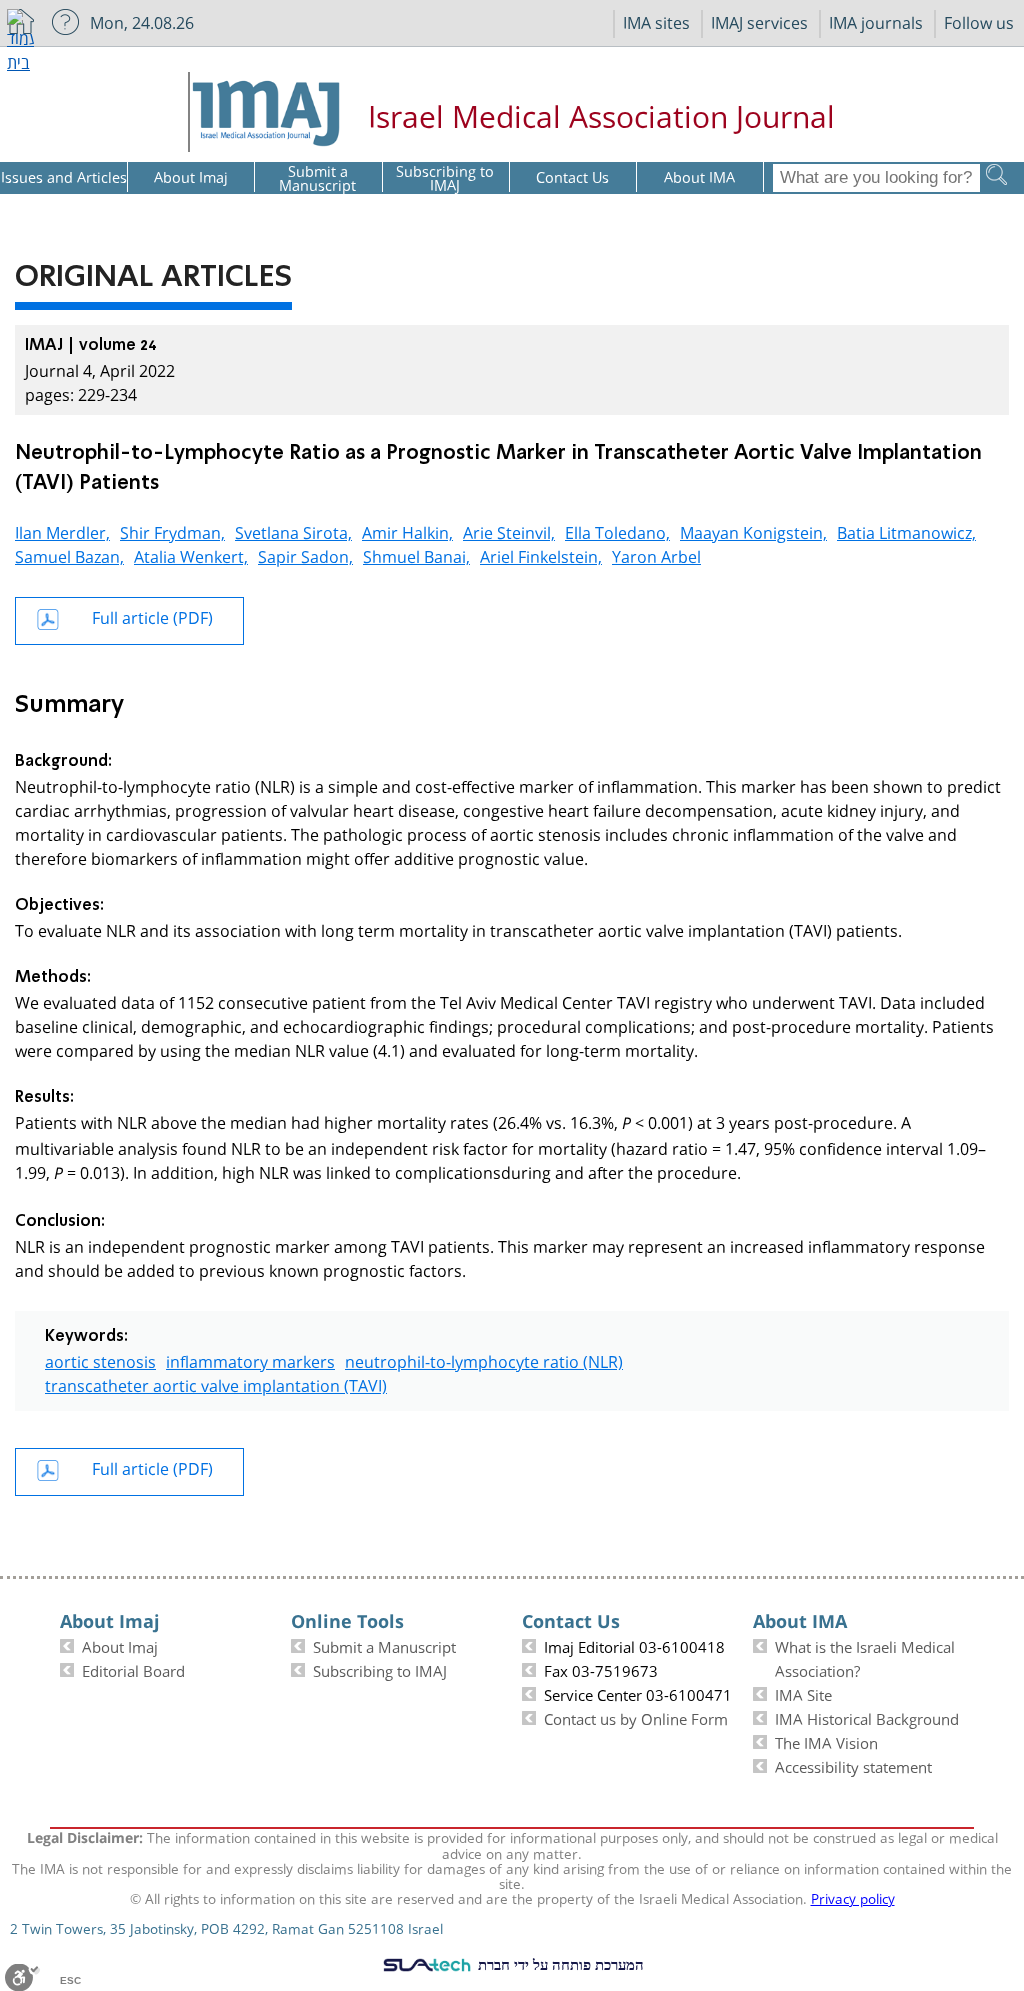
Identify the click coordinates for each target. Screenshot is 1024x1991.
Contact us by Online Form (636, 1717)
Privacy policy (853, 1897)
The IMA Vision (826, 1741)
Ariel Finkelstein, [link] (541, 554)
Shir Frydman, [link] (172, 530)
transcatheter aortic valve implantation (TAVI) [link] (216, 1383)
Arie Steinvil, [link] (509, 530)
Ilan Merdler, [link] (62, 530)
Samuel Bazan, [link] (69, 554)
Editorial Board (133, 1669)
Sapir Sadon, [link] (305, 554)
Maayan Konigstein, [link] (753, 530)
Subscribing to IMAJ (380, 1669)
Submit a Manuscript (384, 1645)
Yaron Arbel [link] (656, 554)
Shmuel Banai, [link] (416, 554)
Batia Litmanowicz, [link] (906, 530)
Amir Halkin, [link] (407, 530)
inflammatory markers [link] (250, 1359)
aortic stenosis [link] (100, 1359)
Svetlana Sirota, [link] (293, 530)
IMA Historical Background (867, 1717)
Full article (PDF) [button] (152, 615)
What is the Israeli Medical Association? (865, 1657)
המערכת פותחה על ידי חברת (559, 1964)
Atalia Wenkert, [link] (191, 554)
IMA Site (803, 1693)
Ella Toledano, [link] (617, 530)
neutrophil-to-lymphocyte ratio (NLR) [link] (484, 1359)
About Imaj (120, 1645)
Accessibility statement (853, 1765)
